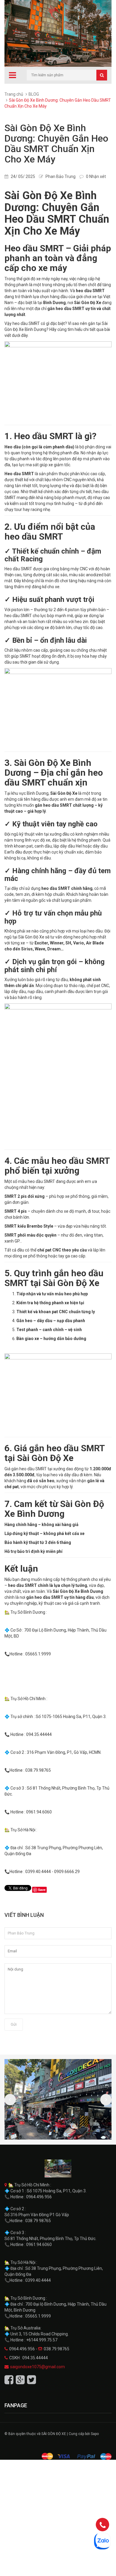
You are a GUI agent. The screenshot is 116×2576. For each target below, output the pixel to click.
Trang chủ (14, 94)
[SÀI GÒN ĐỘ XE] (58, 2168)
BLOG (34, 94)
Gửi (14, 2024)
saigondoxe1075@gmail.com (37, 2367)
